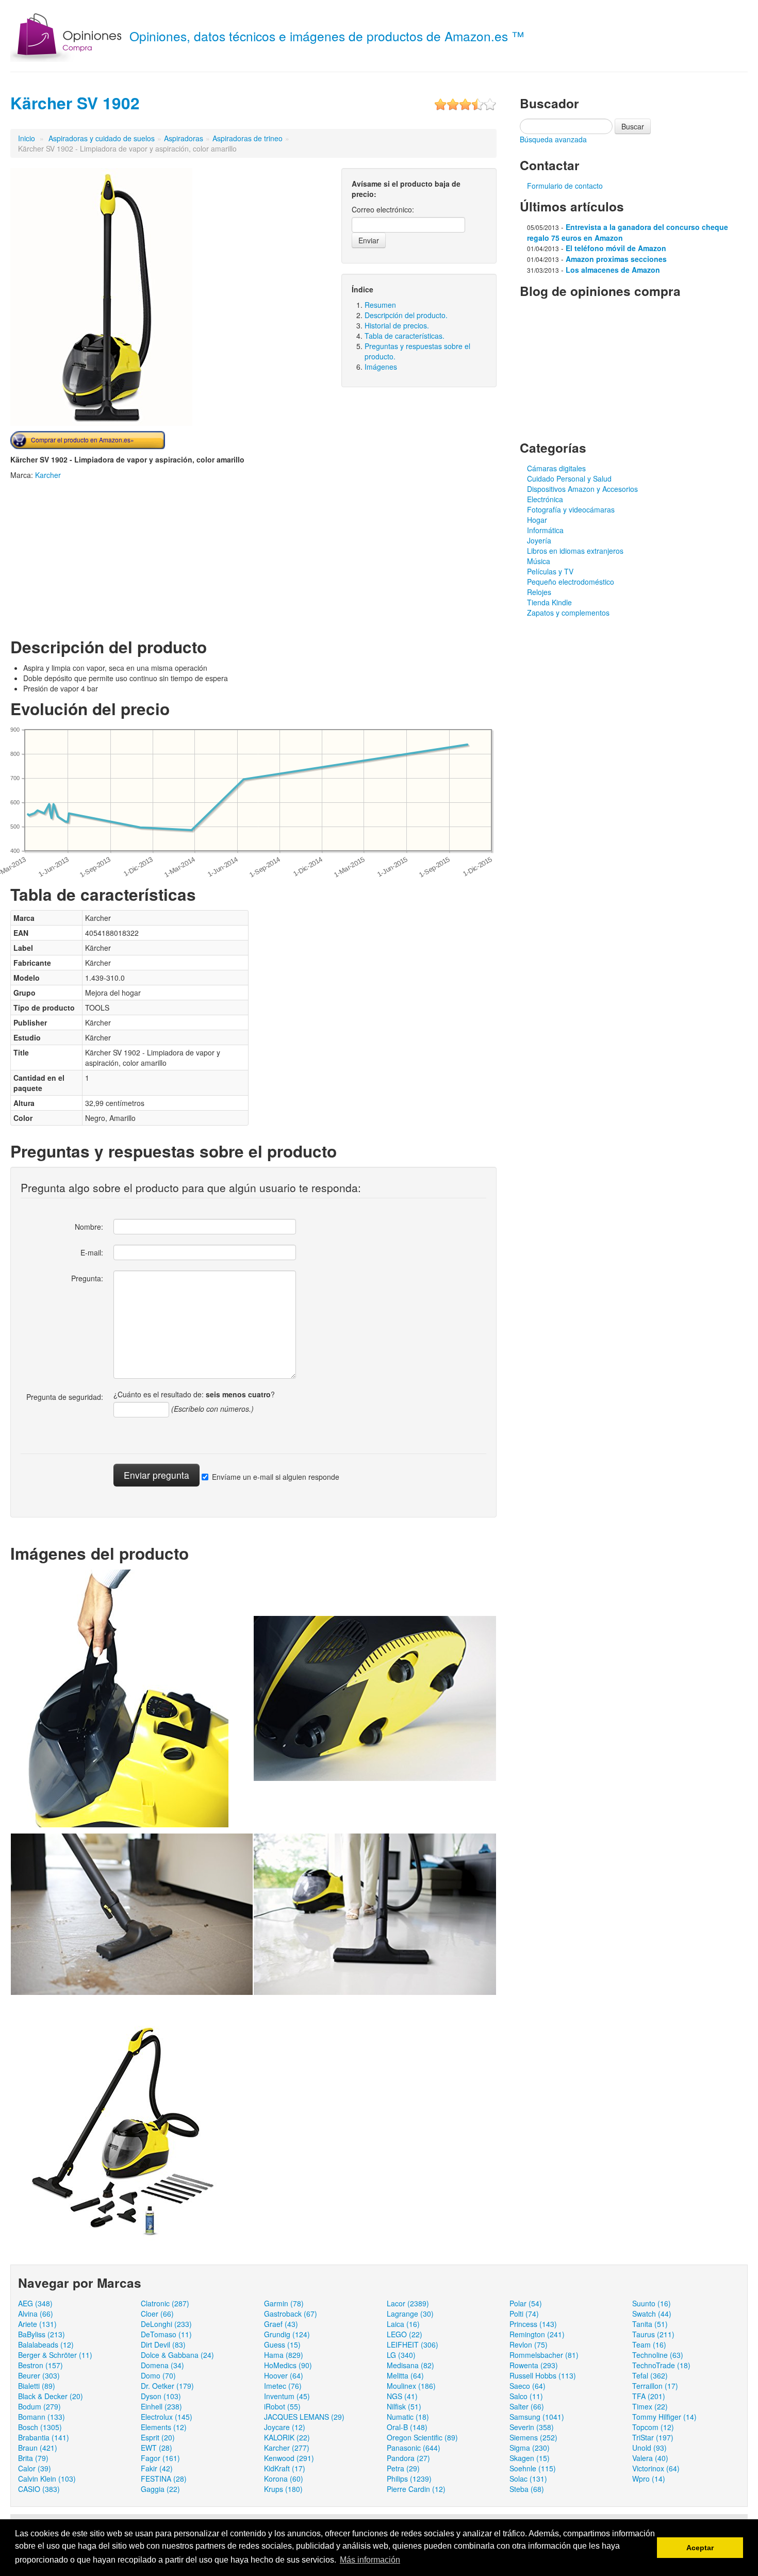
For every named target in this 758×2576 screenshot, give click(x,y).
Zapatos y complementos (568, 613)
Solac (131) (528, 2479)
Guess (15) (282, 2344)
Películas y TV (550, 571)
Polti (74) (524, 2314)
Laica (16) (403, 2324)
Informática (545, 530)
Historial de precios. (397, 325)
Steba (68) (527, 2489)
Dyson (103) (161, 2396)
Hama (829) (284, 2355)
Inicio (27, 138)
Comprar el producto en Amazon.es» (83, 440)
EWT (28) (156, 2448)
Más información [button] (370, 2560)
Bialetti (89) (37, 2386)
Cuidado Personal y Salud (569, 478)
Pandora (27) (408, 2458)
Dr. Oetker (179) (167, 2386)
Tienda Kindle (549, 602)
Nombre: (89, 1227)
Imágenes (381, 367)
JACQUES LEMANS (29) (304, 2417)
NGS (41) (402, 2396)
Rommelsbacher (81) (544, 2355)
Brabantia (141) (44, 2437)
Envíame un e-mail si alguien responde (276, 1477)
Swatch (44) (652, 2314)
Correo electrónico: (383, 209)
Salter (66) (527, 2406)
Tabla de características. (405, 336)
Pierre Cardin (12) (416, 2489)
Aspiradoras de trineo (248, 138)
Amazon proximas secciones (616, 259)
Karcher (48, 475)
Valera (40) (650, 2458)
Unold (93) (649, 2448)
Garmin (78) (284, 2303)
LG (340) (401, 2355)
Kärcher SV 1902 (75, 103)
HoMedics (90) (288, 2365)
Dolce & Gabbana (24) (177, 2355)
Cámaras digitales (556, 468)
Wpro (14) (649, 2479)
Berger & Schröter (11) (55, 2355)
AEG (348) (35, 2303)
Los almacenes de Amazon (613, 270)
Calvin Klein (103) (47, 2479)
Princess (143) (533, 2324)
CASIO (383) (39, 2489)
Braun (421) (38, 2448)
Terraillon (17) (655, 2386)
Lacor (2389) (408, 2303)
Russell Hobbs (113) (543, 2375)
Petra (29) (403, 2468)
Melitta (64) (405, 2375)
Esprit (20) (158, 2437)
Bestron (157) (40, 2365)
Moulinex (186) (411, 2386)
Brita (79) (33, 2458)
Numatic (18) (408, 2417)
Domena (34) (162, 2365)
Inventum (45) (287, 2396)
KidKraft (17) (285, 2468)
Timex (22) (650, 2406)
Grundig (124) (287, 2334)
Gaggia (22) (160, 2489)
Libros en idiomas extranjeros (575, 551)
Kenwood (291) (289, 2458)
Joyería (539, 540)
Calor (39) (35, 2468)
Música (539, 561)
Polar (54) (526, 2303)
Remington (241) (537, 2334)
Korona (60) (284, 2479)
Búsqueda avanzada (553, 139)
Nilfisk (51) (404, 2406)
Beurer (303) (39, 2375)
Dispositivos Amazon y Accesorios (582, 489)
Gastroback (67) (291, 2314)
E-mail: (92, 1252)
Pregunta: (87, 1278)
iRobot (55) (282, 2406)
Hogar (537, 520)
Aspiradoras (184, 138)
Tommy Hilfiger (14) (664, 2417)
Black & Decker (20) (51, 2396)
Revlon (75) (529, 2344)
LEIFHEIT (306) (413, 2344)
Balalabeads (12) (46, 2344)
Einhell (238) (161, 2406)
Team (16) (649, 2344)
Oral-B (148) (407, 2427)
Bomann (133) (42, 2417)
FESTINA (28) (164, 2479)
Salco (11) (526, 2396)
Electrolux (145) (167, 2417)
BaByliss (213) (42, 2334)
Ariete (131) (37, 2324)
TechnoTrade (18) (661, 2365)
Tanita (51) (650, 2324)
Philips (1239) (409, 2479)
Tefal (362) (650, 2375)
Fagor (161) (160, 2458)
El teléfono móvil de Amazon (616, 248)
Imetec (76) (283, 2386)
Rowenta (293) (534, 2365)
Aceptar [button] (700, 2548)
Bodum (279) (39, 2406)
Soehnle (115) (533, 2468)
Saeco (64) (528, 2386)
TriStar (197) (653, 2437)
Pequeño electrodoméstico (571, 582)
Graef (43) (281, 2324)
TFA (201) (649, 2396)
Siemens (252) (533, 2437)
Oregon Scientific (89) (422, 2437)
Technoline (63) (658, 2355)
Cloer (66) (157, 2314)
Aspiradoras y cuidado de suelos (102, 138)
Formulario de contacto (565, 186)
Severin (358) (532, 2427)
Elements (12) (164, 2427)
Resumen (380, 305)
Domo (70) (158, 2375)
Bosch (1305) (40, 2427)
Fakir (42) (157, 2468)
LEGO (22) (405, 2334)
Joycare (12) (285, 2427)
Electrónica (545, 499)
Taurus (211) (653, 2334)
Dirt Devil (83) (163, 2344)
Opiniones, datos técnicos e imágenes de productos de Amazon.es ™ (327, 36)
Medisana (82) (410, 2365)
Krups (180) (283, 2489)
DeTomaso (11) (166, 2334)
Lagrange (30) (410, 2314)
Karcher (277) (287, 2448)
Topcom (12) (653, 2427)
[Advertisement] (97, 557)
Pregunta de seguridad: (65, 1397)
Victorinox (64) (656, 2468)
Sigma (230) (530, 2448)
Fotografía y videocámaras (571, 509)
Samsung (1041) (537, 2417)
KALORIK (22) (287, 2437)
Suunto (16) (652, 2303)
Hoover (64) (284, 2375)
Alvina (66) (36, 2314)
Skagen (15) (530, 2458)
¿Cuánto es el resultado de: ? (194, 1394)
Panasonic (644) (414, 2448)
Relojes (539, 592)
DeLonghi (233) (166, 2324)
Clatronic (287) (165, 2303)
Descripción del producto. (406, 315)
